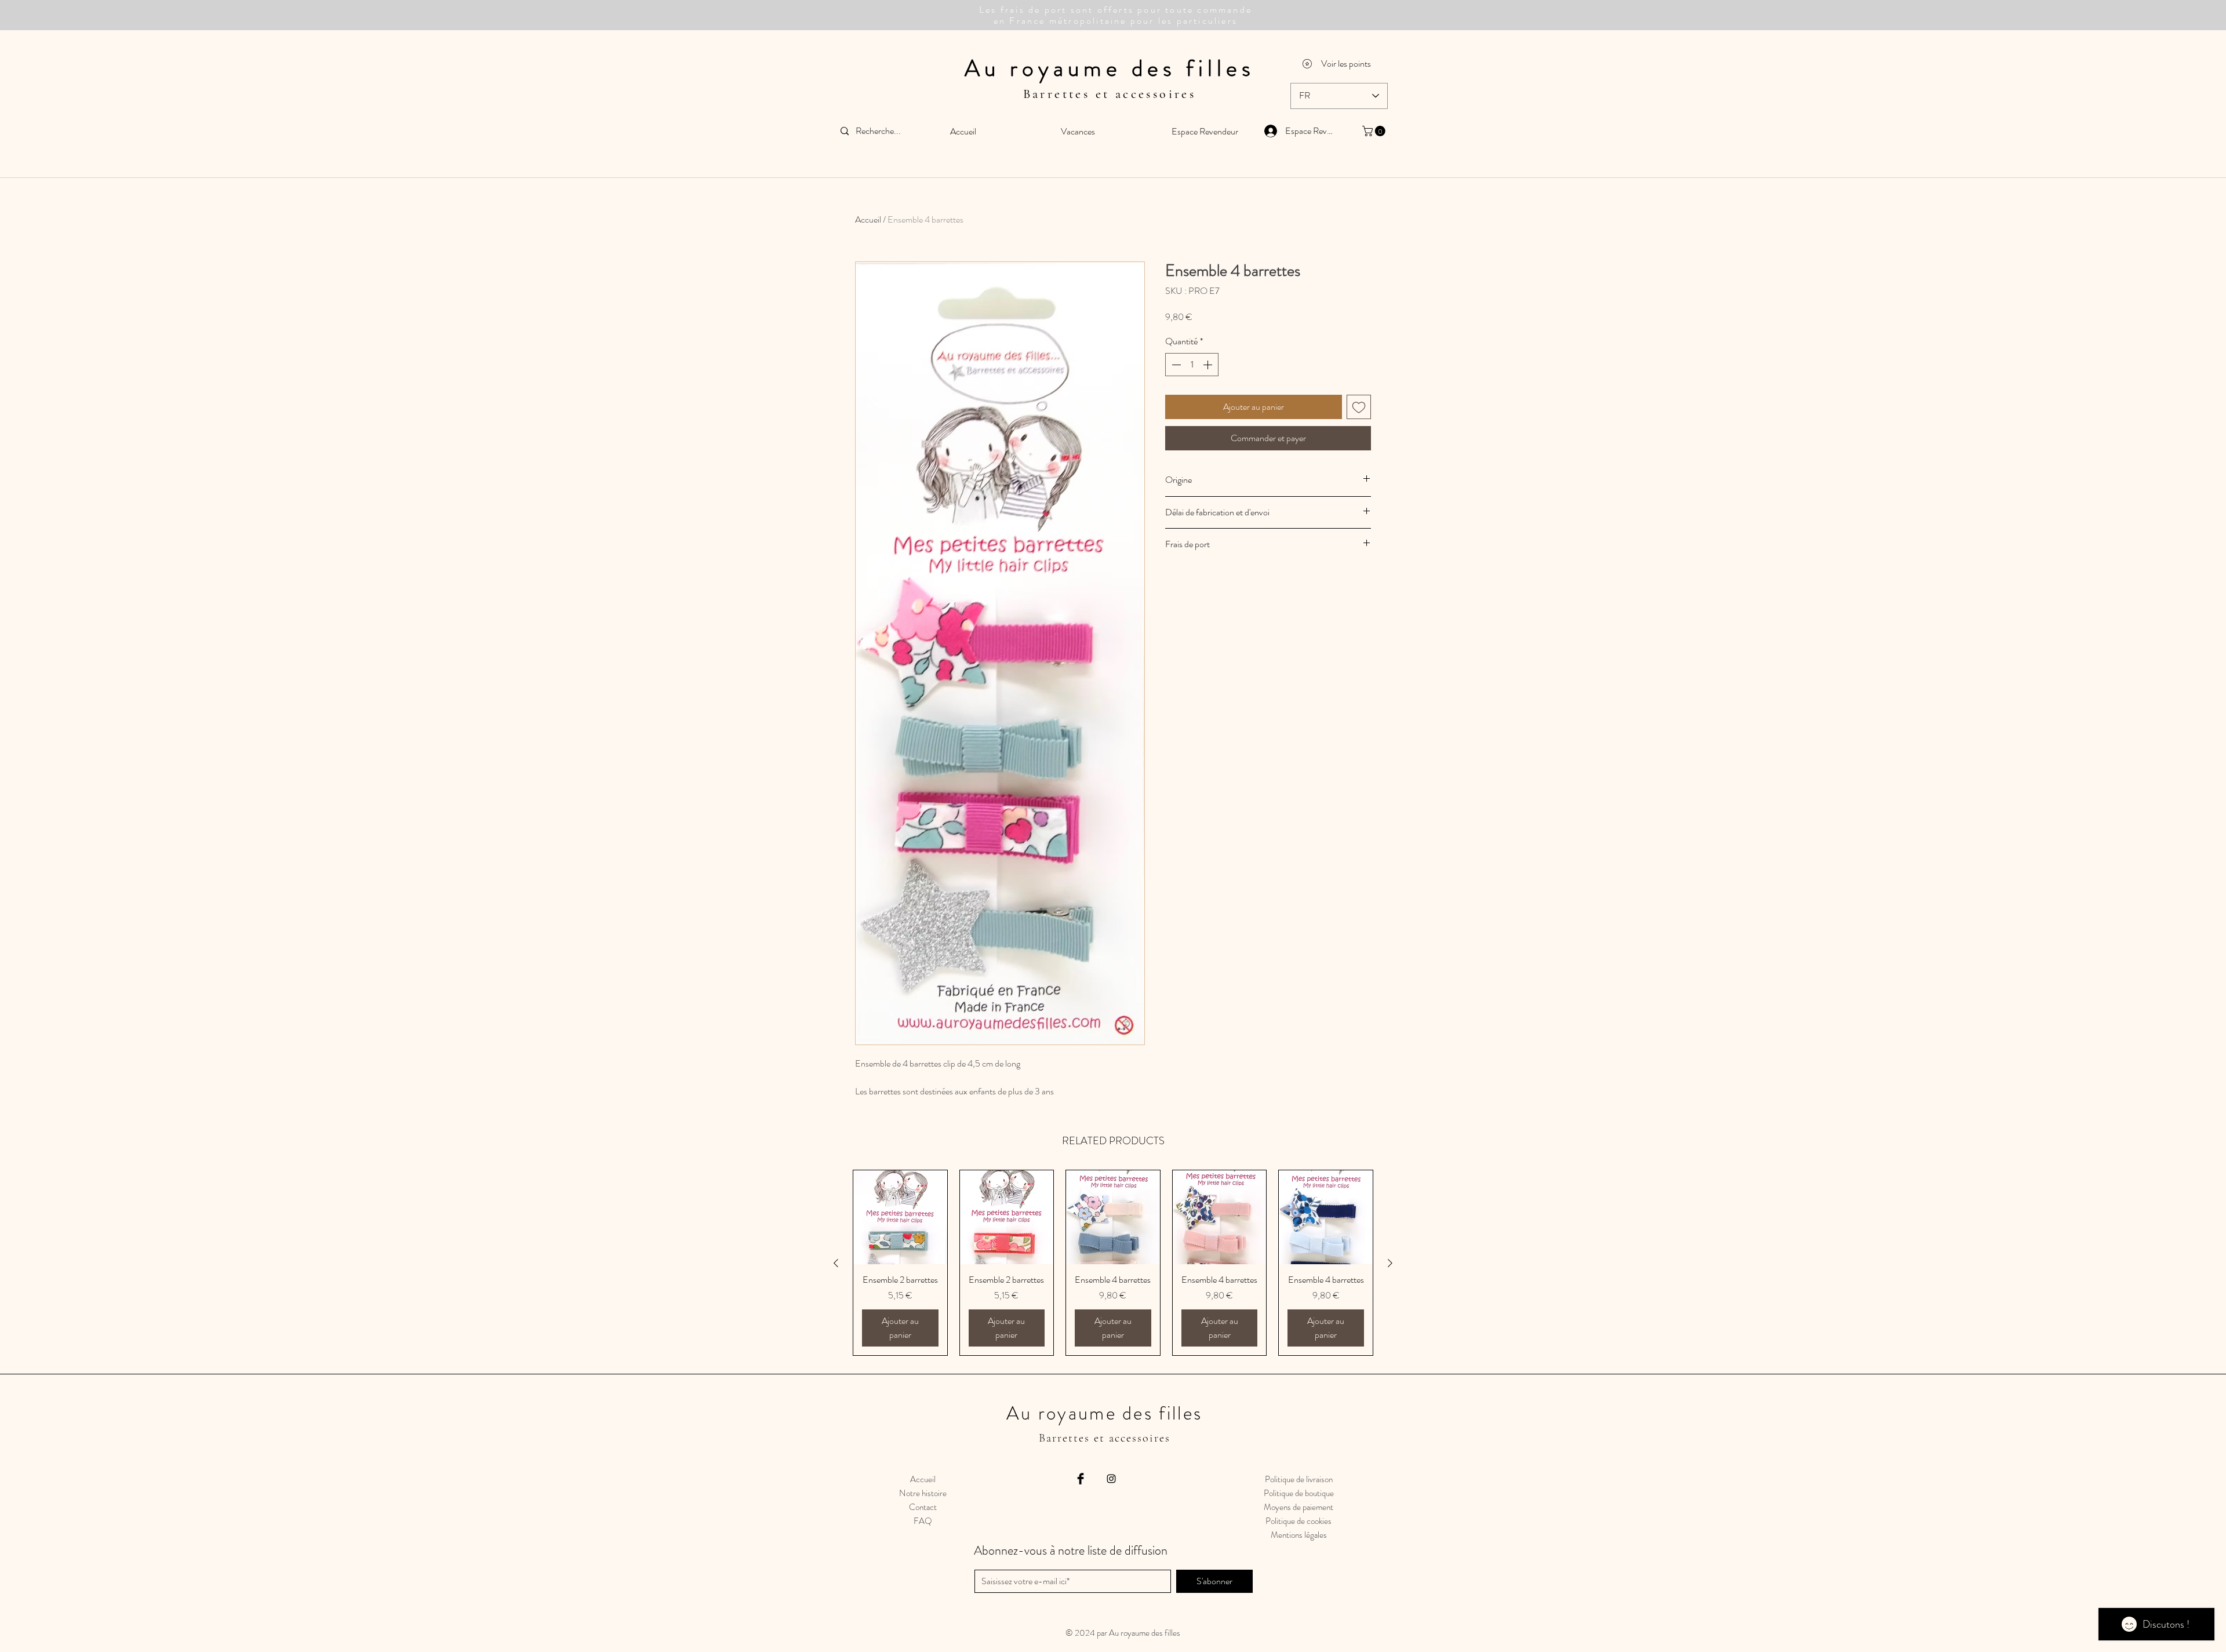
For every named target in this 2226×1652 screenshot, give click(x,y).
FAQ (923, 1521)
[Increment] (1209, 365)
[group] (1113, 1263)
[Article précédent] (836, 1263)
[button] (1375, 131)
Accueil (868, 219)
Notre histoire (923, 1493)
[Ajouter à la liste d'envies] (1359, 407)
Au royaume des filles (1110, 68)
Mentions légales (1299, 1535)
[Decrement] (1175, 365)
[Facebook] (1081, 1479)
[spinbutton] (1192, 365)
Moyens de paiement (1298, 1507)
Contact (923, 1507)
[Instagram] (1111, 1479)
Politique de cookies (1298, 1521)
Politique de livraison (1299, 1479)
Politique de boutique (1299, 1493)
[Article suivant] (1390, 1263)
